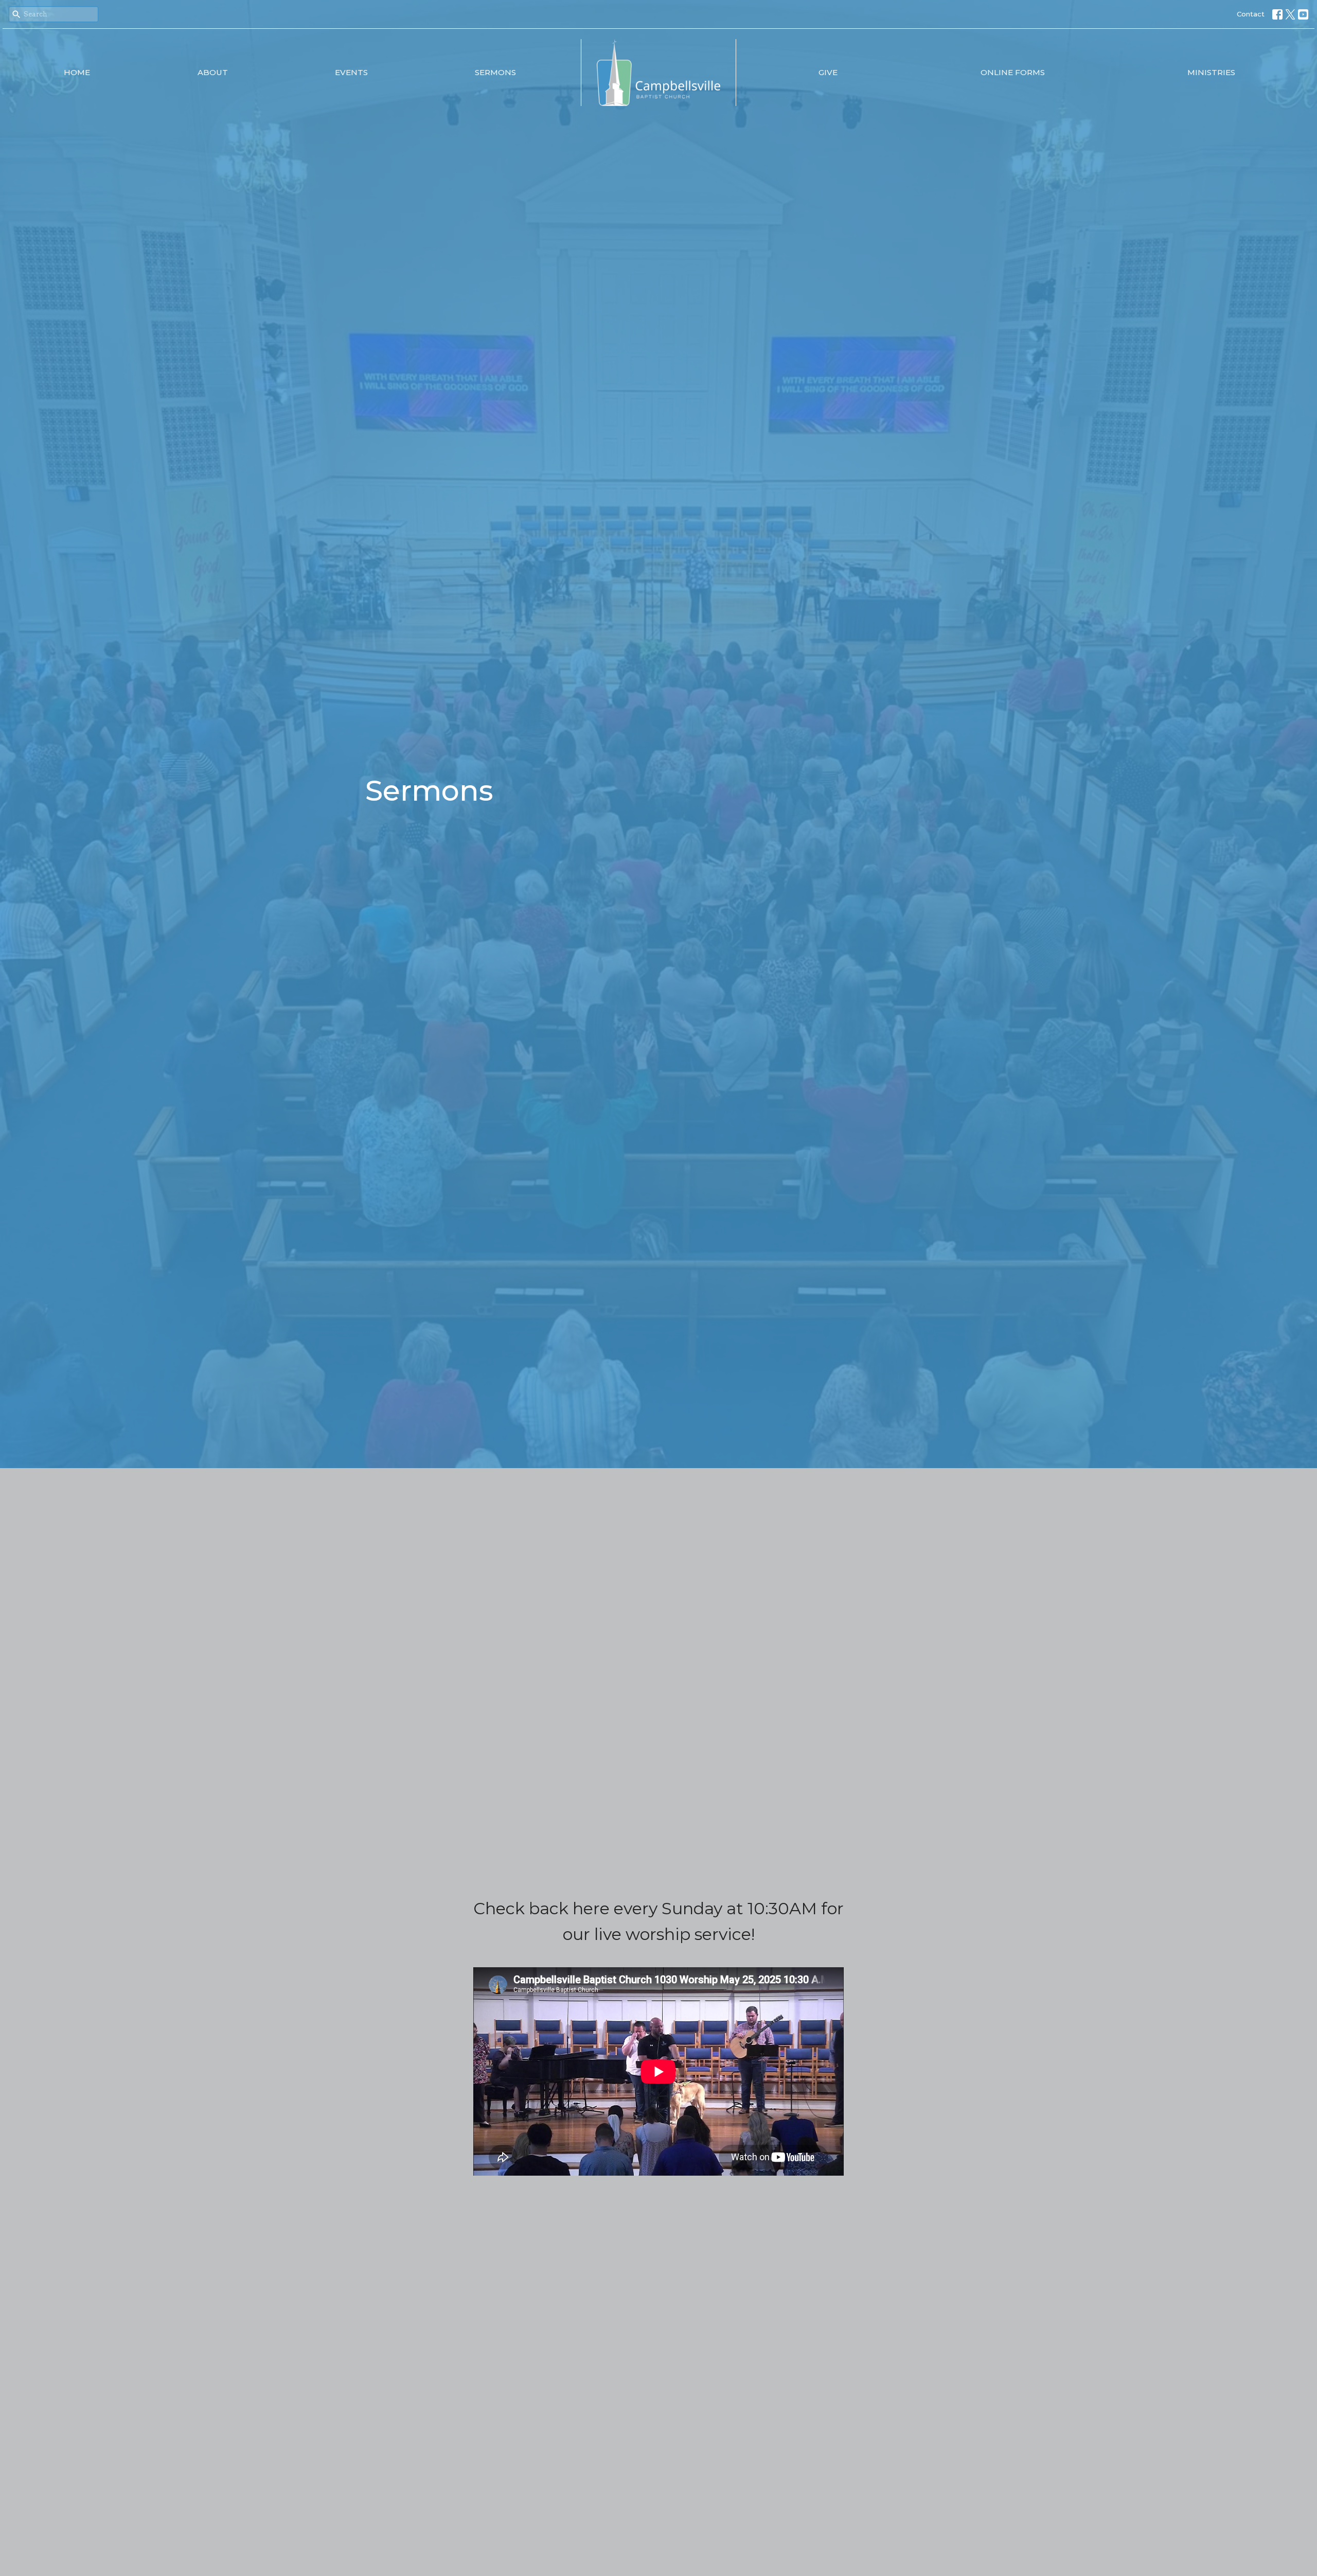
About (213, 72)
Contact (1251, 14)
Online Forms (1013, 72)
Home (77, 72)
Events (351, 72)
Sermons (495, 72)
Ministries (1211, 72)
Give (828, 72)
